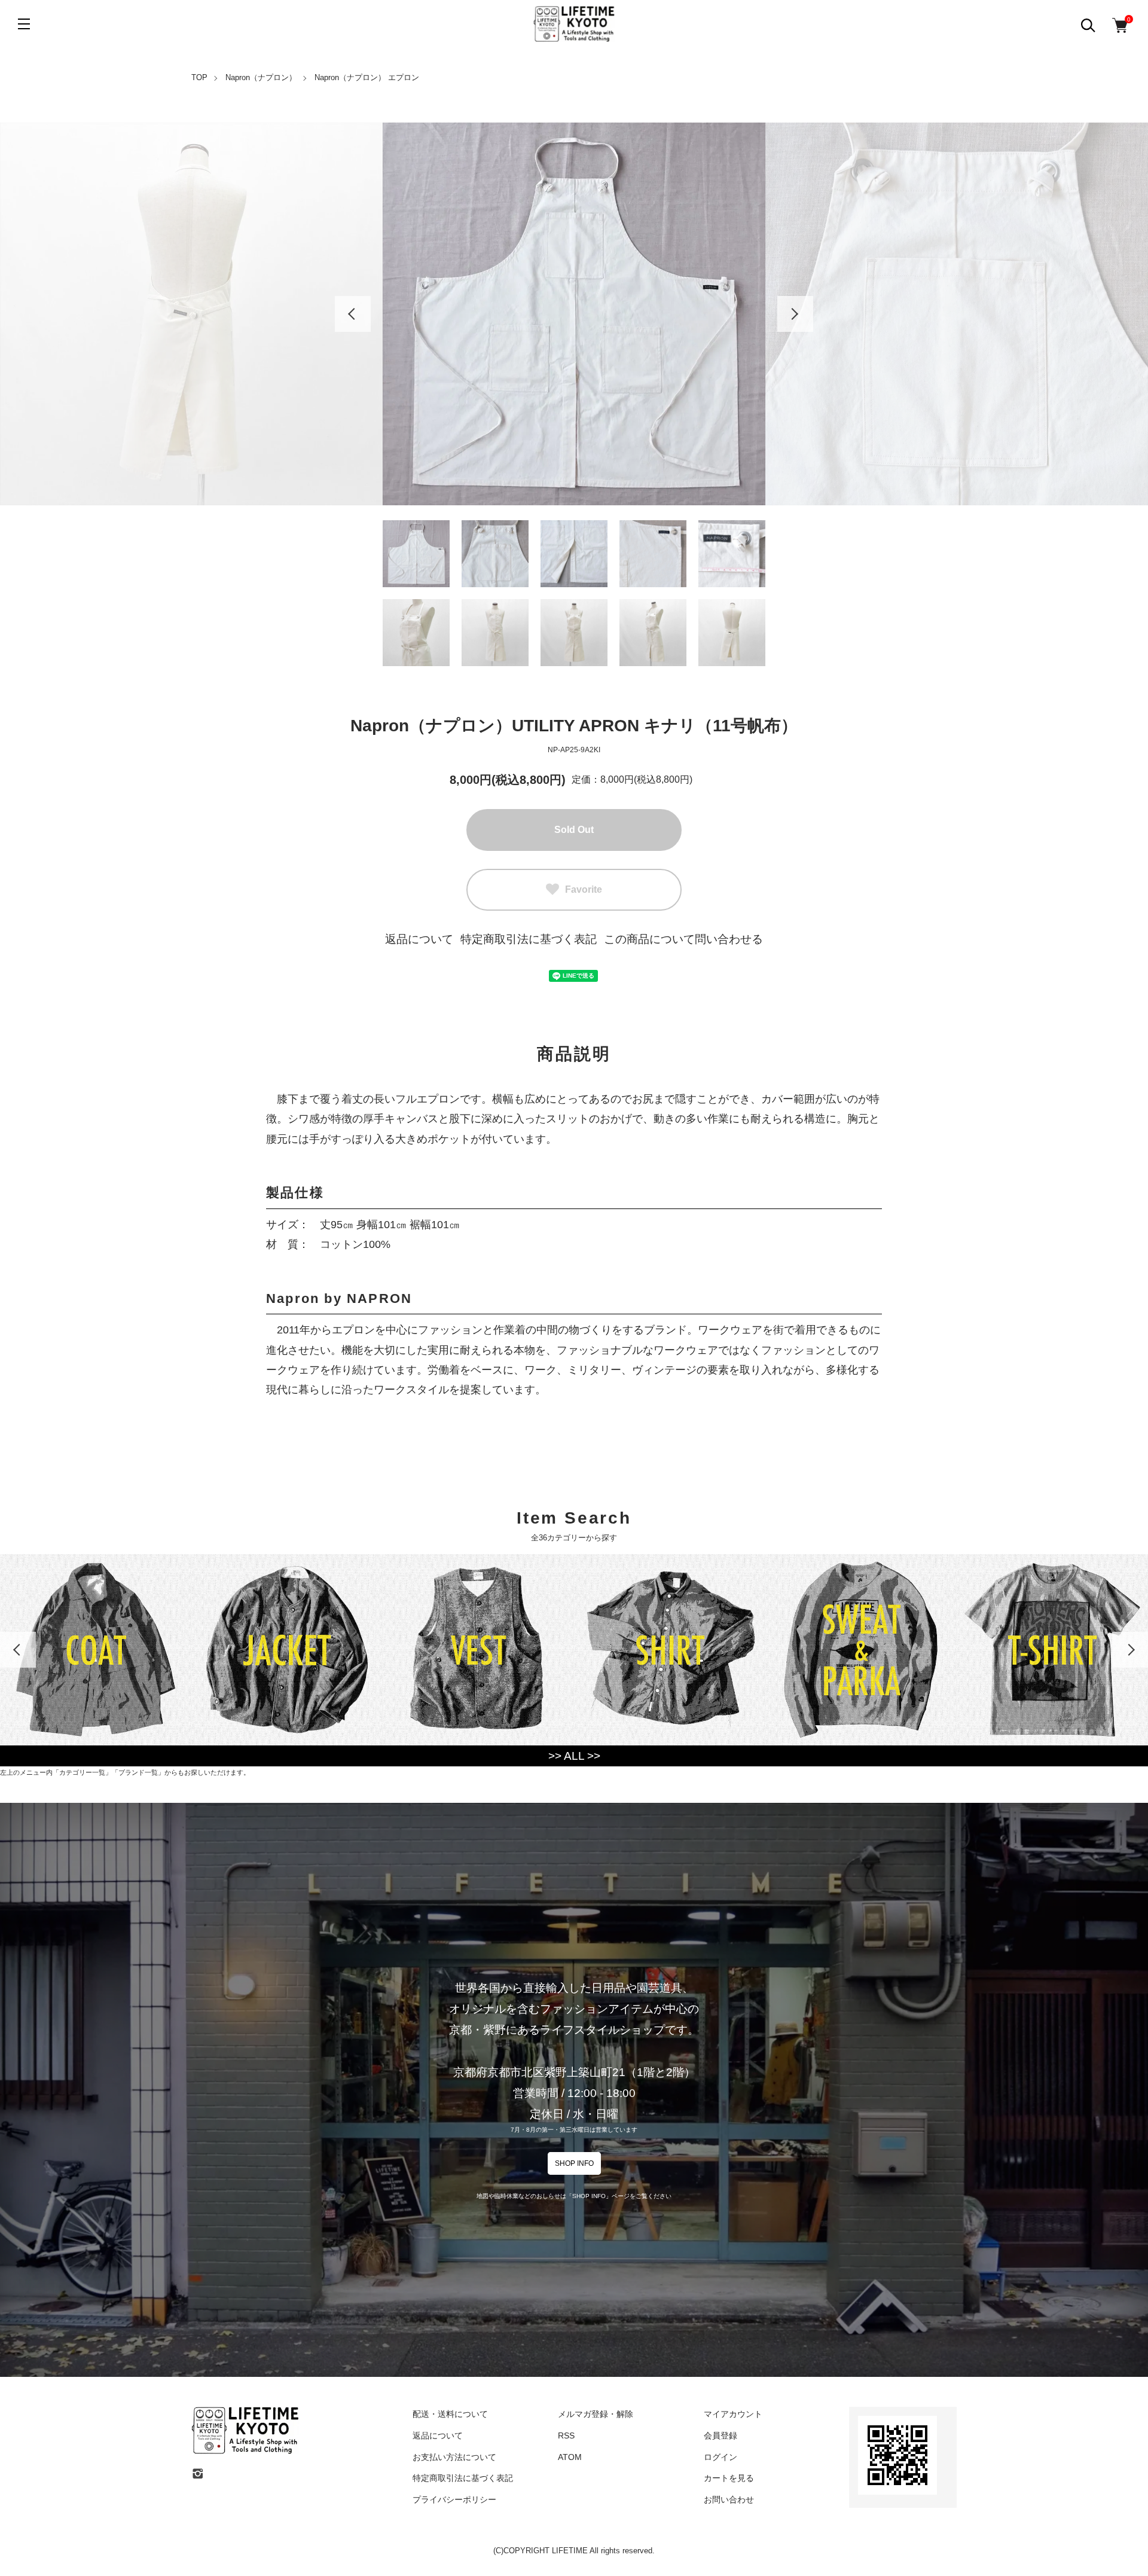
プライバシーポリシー (454, 2499)
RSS (566, 2435)
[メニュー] (24, 24)
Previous (353, 314)
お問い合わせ (729, 2499)
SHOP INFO (574, 2163)
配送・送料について (450, 2414)
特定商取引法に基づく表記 (529, 939)
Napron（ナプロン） (261, 77)
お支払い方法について (454, 2457)
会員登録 (720, 2435)
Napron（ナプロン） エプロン (367, 77)
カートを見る (729, 2478)
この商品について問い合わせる (683, 939)
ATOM (570, 2457)
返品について (419, 939)
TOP (199, 77)
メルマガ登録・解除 (596, 2414)
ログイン (720, 2457)
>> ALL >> (574, 1756)
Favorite (584, 889)
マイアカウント (733, 2414)
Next (795, 314)
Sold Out (574, 830)
